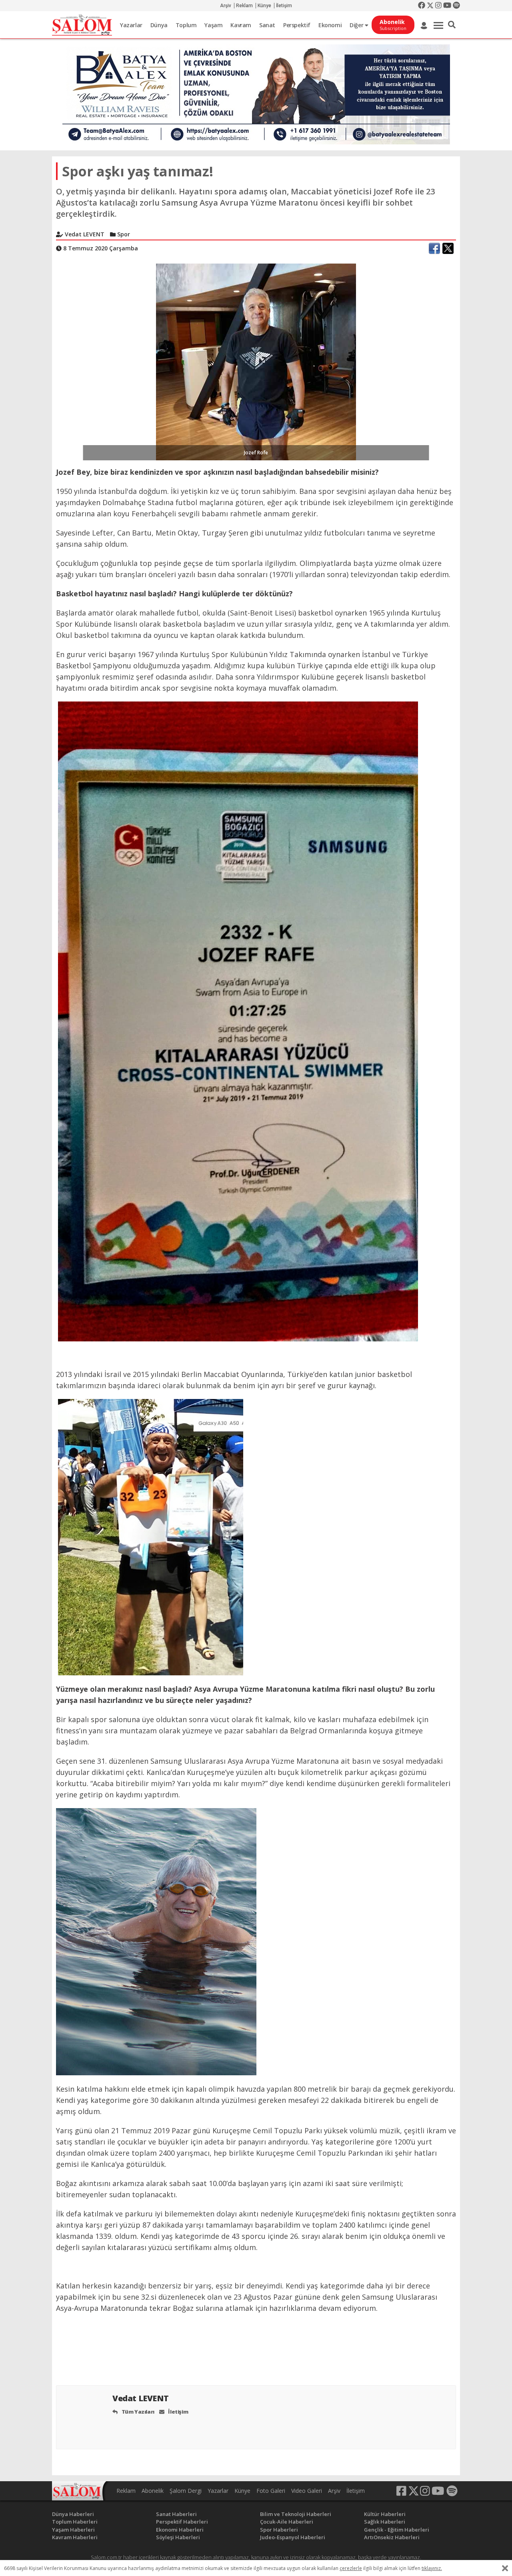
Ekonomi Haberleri (180, 2530)
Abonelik (153, 2491)
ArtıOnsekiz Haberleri (392, 2537)
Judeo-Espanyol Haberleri (293, 2537)
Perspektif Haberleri (182, 2522)
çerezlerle (351, 2568)
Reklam (244, 6)
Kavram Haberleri (75, 2537)
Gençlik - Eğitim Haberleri (397, 2530)
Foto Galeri (271, 2491)
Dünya (159, 25)
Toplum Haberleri (75, 2522)
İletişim (284, 6)
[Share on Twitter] (448, 248)
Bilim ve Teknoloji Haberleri (296, 2514)
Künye (264, 6)
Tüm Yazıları (137, 2412)
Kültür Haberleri (385, 2514)
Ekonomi (330, 25)
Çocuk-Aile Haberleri (287, 2522)
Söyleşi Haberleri (178, 2537)
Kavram (241, 25)
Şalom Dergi (186, 2491)
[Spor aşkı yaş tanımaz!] (256, 361)
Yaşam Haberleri (73, 2530)
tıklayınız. (432, 2568)
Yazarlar (131, 25)
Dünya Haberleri (73, 2514)
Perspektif (297, 25)
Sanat (267, 25)
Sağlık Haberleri (385, 2522)
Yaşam (213, 25)
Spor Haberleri (279, 2530)
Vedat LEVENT (141, 2398)
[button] (452, 25)
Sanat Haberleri (176, 2514)
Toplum (186, 25)
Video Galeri (307, 2491)
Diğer (357, 25)
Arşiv (226, 6)
